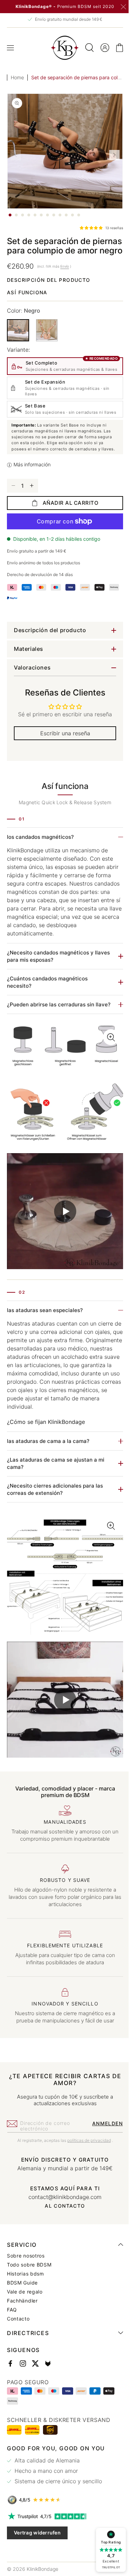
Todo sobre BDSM (29, 2286)
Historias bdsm (25, 2295)
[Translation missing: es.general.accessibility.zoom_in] (62, 1117)
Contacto (18, 2340)
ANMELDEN (102, 2145)
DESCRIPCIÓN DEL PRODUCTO (49, 289)
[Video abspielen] (62, 1237)
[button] (10, 48)
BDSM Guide (22, 2304)
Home (17, 77)
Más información (32, 491)
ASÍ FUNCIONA (27, 302)
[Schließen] (123, 7)
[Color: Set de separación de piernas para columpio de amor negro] (18, 340)
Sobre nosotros (26, 2277)
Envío (65, 276)
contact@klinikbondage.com (63, 2218)
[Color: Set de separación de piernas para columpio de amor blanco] (47, 339)
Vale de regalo (25, 2313)
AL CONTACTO (62, 2227)
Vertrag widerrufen (37, 2554)
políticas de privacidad (86, 2162)
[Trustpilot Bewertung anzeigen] (62, 2538)
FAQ (12, 2331)
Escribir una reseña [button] (62, 760)
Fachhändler (22, 2322)
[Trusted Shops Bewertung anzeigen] (62, 2521)
